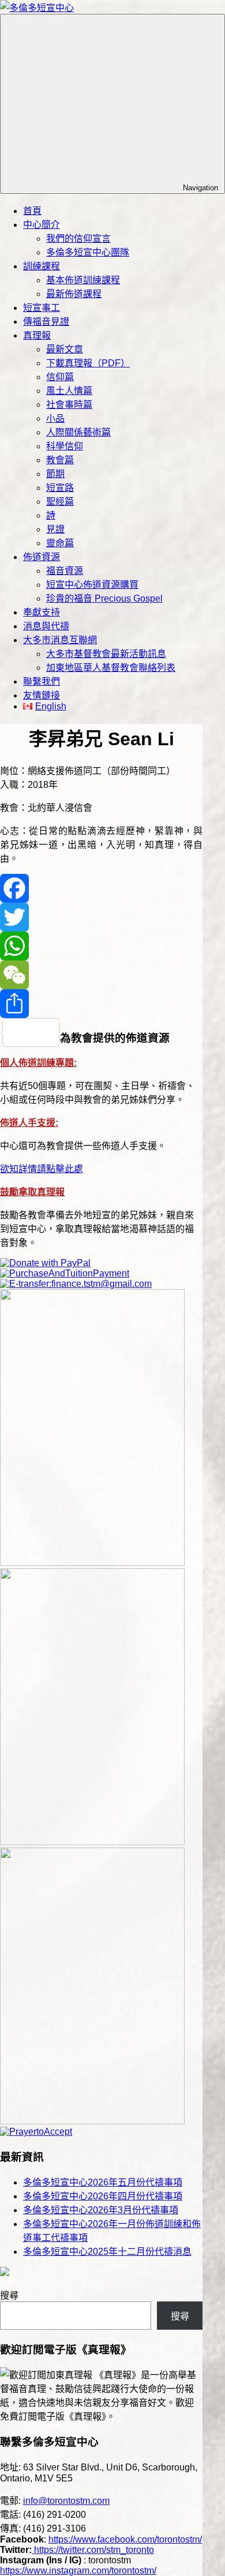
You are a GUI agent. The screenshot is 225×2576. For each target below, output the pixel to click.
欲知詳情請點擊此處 (42, 1169)
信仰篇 (60, 377)
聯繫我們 (42, 681)
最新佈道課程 (74, 294)
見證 (55, 529)
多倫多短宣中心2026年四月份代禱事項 (103, 2196)
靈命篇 (60, 543)
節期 (55, 474)
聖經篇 (60, 502)
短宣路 (60, 488)
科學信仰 (65, 446)
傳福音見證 (46, 322)
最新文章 (65, 349)
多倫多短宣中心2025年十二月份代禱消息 (107, 2252)
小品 (55, 418)
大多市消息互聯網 (60, 640)
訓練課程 (42, 266)
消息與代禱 (46, 626)
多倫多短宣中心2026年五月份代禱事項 (103, 2182)
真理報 (37, 335)
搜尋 (9, 2295)
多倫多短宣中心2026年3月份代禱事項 (101, 2210)
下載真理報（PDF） (88, 363)
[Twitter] (101, 917)
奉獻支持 (42, 612)
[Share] (101, 1004)
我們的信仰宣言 (78, 239)
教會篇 (60, 460)
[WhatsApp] (101, 946)
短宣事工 (42, 308)
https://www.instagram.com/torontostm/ (78, 2571)
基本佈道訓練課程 (83, 280)
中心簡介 (42, 225)
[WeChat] (101, 975)
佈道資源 (42, 557)
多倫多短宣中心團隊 (88, 252)
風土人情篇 (69, 391)
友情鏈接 (42, 695)
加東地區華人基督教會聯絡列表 (111, 668)
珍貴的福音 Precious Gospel (104, 598)
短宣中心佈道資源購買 (92, 585)
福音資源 (65, 571)
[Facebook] (101, 888)
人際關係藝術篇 (78, 432)
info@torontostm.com (66, 2501)
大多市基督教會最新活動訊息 (106, 654)
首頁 (32, 211)
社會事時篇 (69, 405)
